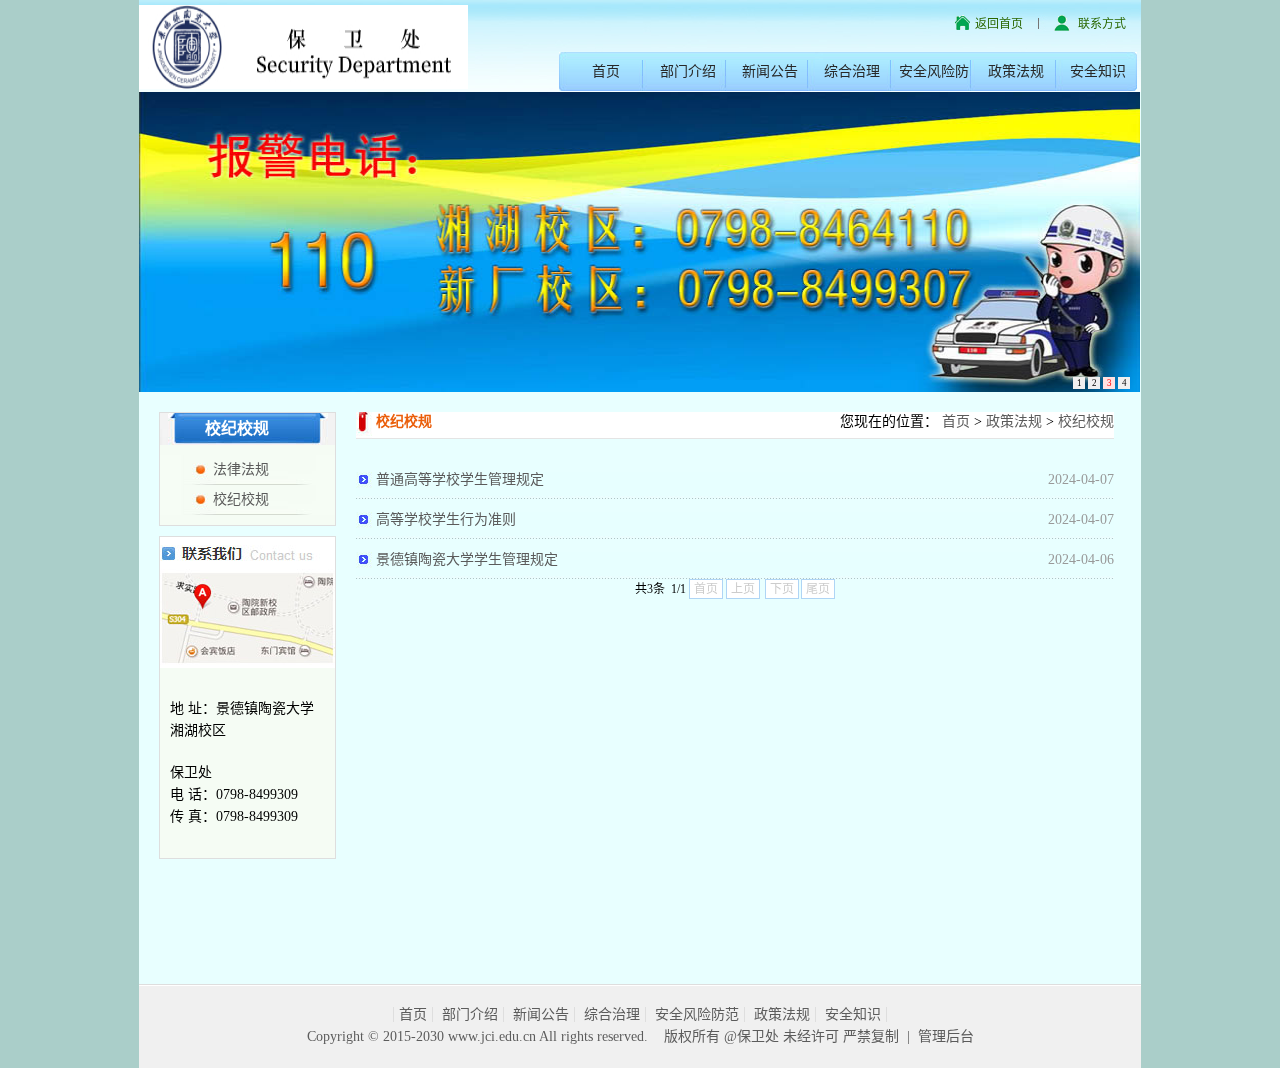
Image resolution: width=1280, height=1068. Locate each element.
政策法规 (1016, 71)
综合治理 (852, 71)
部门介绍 (688, 71)
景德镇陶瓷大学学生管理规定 (467, 559)
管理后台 (946, 1036)
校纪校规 (241, 499)
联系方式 (1102, 24)
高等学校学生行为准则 (446, 519)
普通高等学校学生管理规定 (460, 479)
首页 (606, 71)
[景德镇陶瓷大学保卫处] (303, 45)
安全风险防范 (697, 1014)
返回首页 (999, 24)
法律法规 (241, 469)
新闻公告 (770, 71)
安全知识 (1098, 71)
